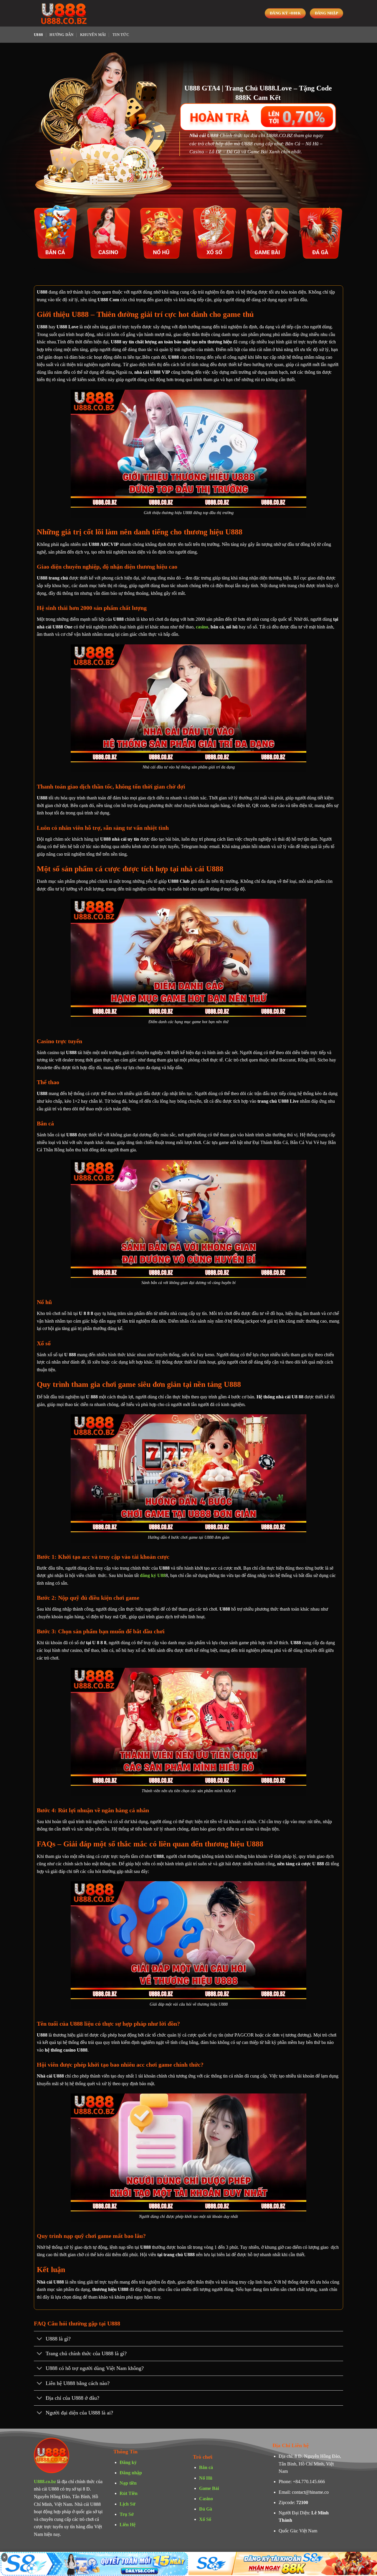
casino (202, 627)
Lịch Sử (128, 2504)
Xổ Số (205, 2519)
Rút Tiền (129, 2493)
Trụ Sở (127, 2514)
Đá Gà (206, 2509)
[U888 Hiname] (63, 13)
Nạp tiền (128, 2483)
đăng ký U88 (153, 1575)
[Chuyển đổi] (40, 2339)
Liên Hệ (128, 2525)
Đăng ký (128, 2462)
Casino (206, 2499)
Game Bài (209, 2488)
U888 (38, 35)
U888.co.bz (45, 2482)
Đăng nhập (131, 2473)
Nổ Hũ (206, 2478)
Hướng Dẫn (61, 35)
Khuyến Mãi (93, 35)
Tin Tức (121, 35)
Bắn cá (206, 2467)
